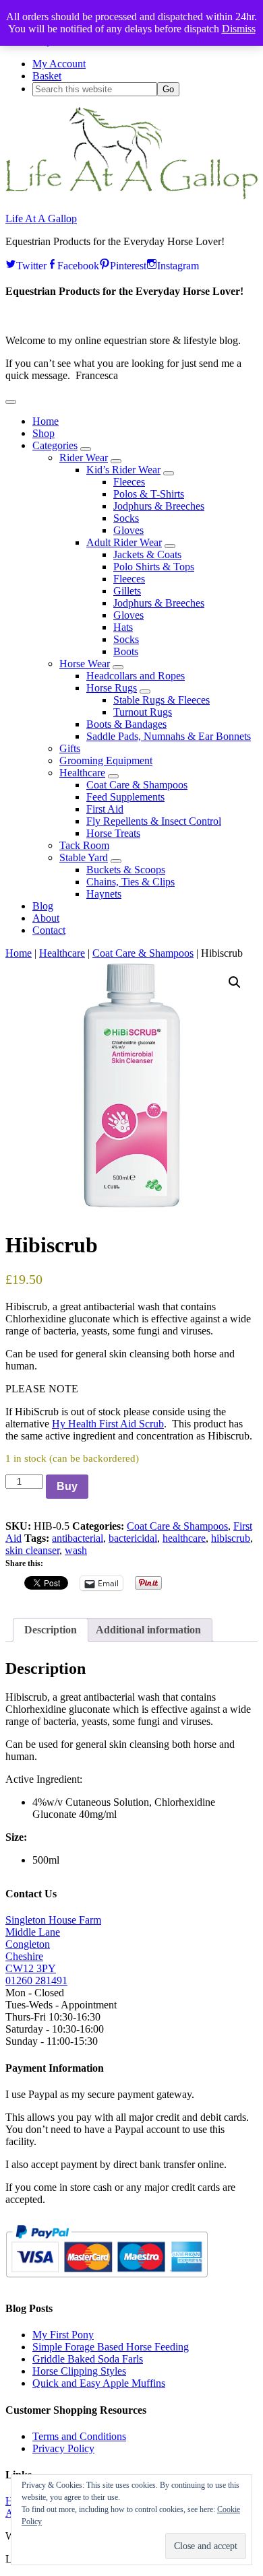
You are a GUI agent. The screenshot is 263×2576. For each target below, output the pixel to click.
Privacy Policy (63, 2448)
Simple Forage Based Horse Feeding (111, 2347)
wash (76, 1550)
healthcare (184, 1538)
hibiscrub (231, 1538)
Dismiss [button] (239, 29)
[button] (11, 402)
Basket (47, 76)
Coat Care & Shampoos (143, 953)
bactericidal (133, 1538)
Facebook (78, 264)
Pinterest (128, 264)
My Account (59, 64)
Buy (67, 1486)
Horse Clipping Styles (79, 2371)
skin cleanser (32, 1550)
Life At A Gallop (41, 218)
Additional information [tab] (148, 1630)
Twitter (31, 264)
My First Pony (63, 2335)
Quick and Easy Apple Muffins (99, 2383)
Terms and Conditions (79, 2436)
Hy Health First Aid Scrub (108, 1424)
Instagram (178, 264)
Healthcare (62, 953)
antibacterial (78, 1538)
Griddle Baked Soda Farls (88, 2359)
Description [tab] (51, 1630)
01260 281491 (36, 1980)
